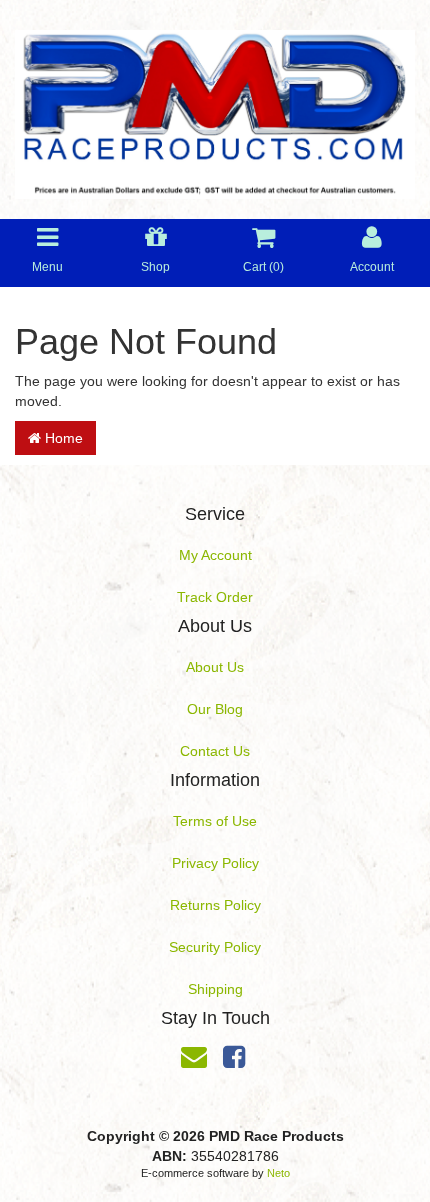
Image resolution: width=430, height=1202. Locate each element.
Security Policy (215, 947)
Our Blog (215, 709)
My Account (215, 555)
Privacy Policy (215, 863)
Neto (278, 1173)
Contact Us (215, 751)
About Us (215, 667)
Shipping (215, 989)
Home (62, 438)
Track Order (215, 597)
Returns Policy (215, 905)
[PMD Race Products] (215, 108)
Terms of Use (215, 821)
